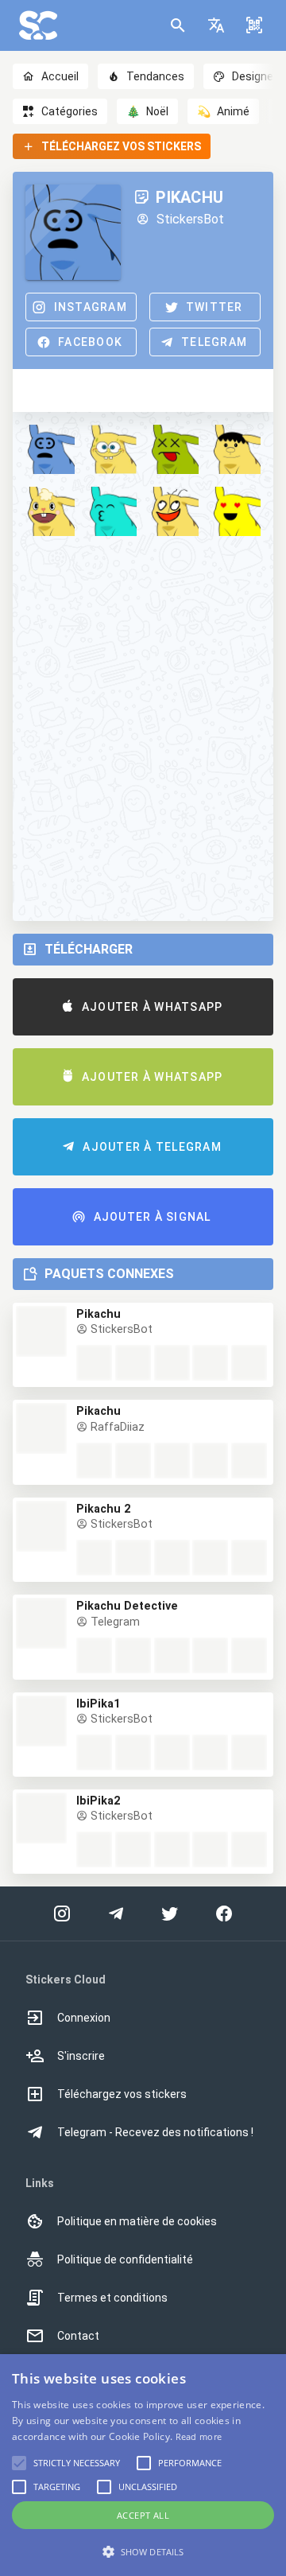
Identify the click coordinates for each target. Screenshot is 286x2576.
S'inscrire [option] (81, 2056)
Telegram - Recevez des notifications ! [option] (155, 2132)
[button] (216, 25)
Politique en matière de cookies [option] (137, 2221)
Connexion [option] (84, 2018)
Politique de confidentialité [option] (125, 2259)
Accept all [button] (143, 2515)
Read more (199, 2436)
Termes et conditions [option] (112, 2298)
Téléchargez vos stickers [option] (122, 2094)
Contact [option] (78, 2336)
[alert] (143, 2465)
